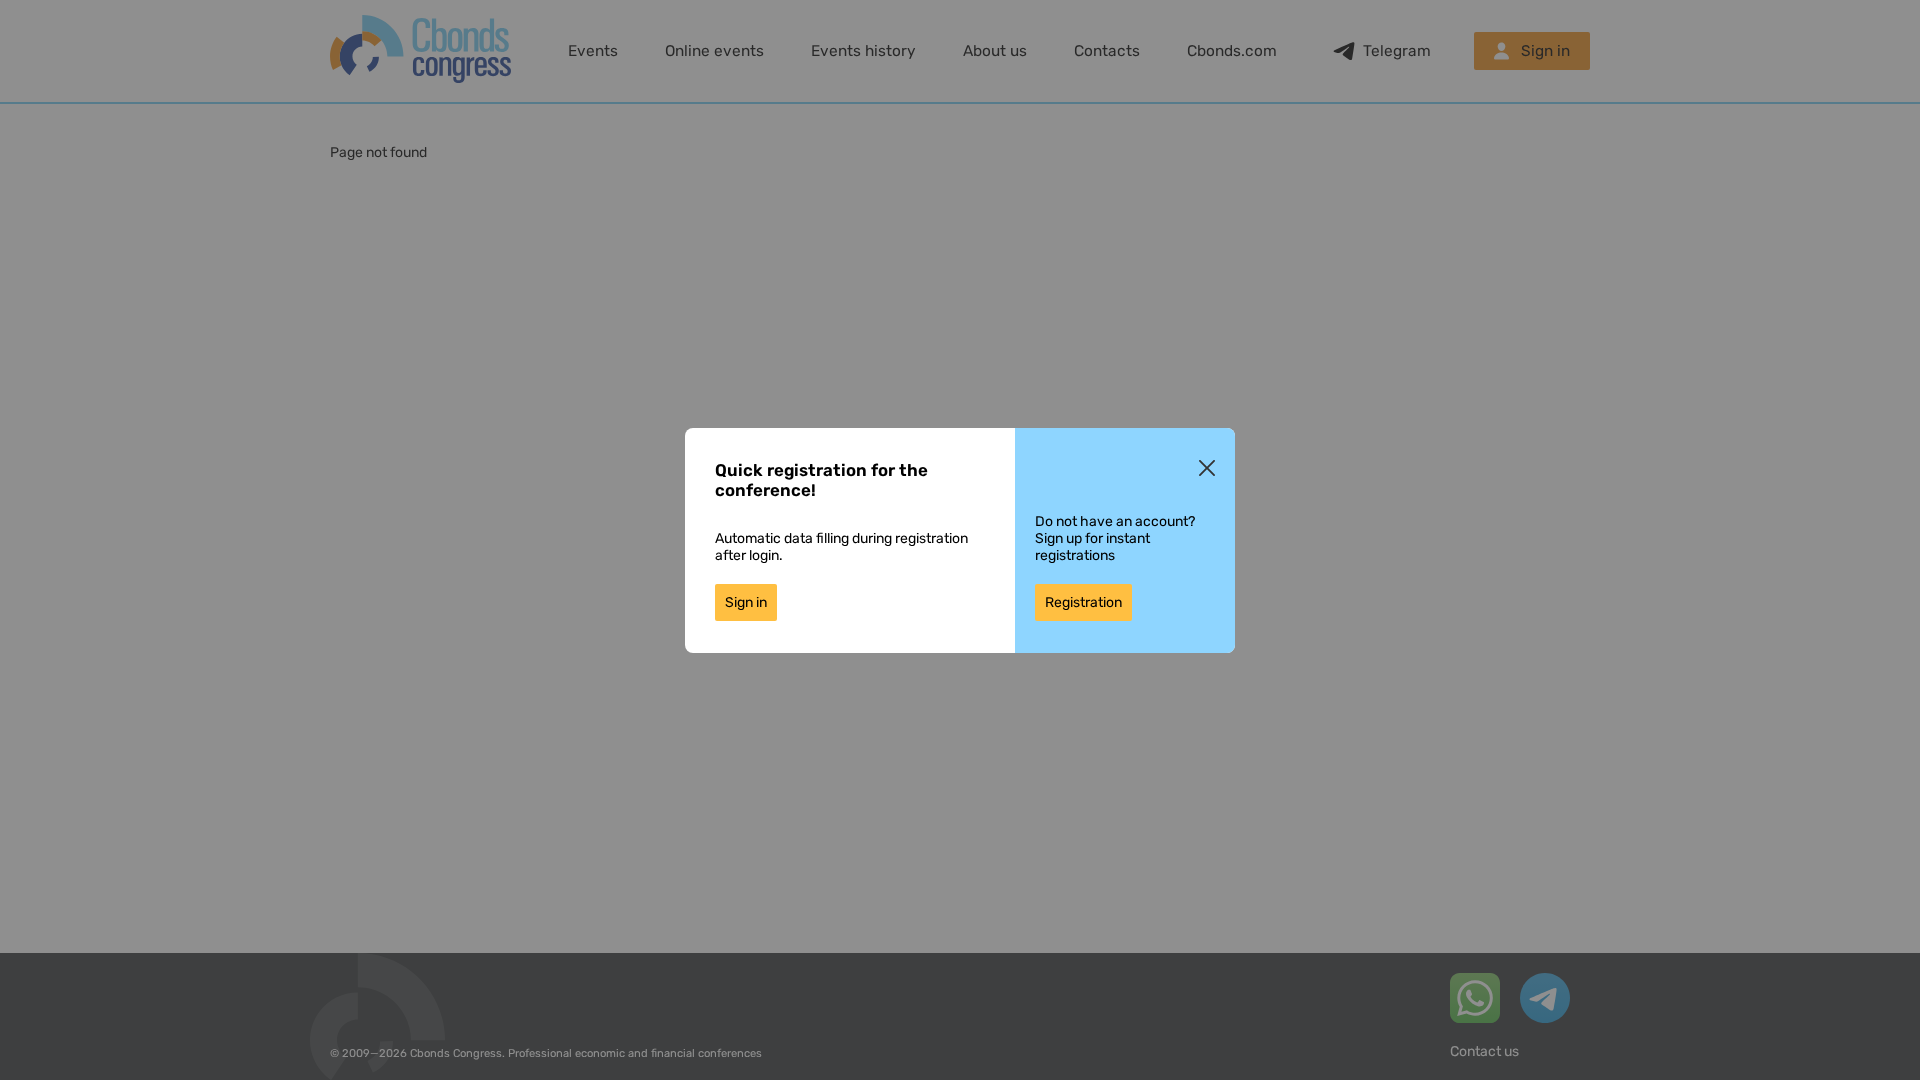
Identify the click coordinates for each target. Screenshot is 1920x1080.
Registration (1083, 602)
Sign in (746, 602)
